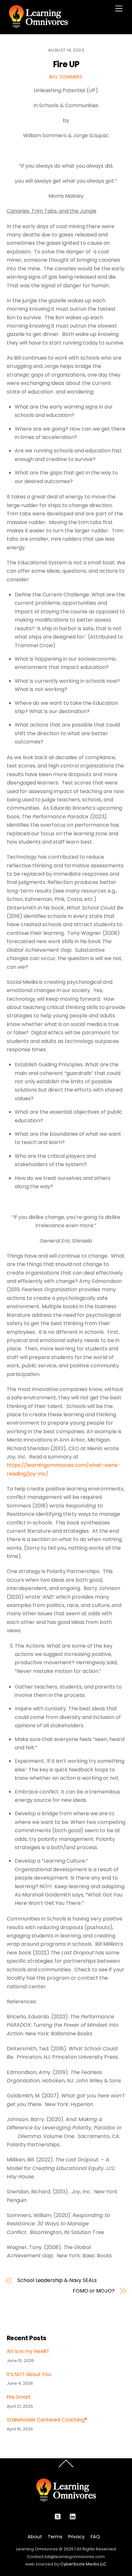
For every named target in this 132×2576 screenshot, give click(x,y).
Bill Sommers (66, 77)
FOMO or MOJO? (94, 2291)
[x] (58, 2516)
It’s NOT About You (29, 2374)
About (35, 2537)
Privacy (76, 2537)
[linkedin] (73, 2516)
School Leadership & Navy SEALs (57, 2280)
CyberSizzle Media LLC (83, 2564)
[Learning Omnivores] (38, 26)
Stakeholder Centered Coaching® (47, 2420)
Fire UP (66, 64)
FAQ (95, 2537)
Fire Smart (19, 2397)
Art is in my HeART (28, 2351)
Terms (55, 2537)
